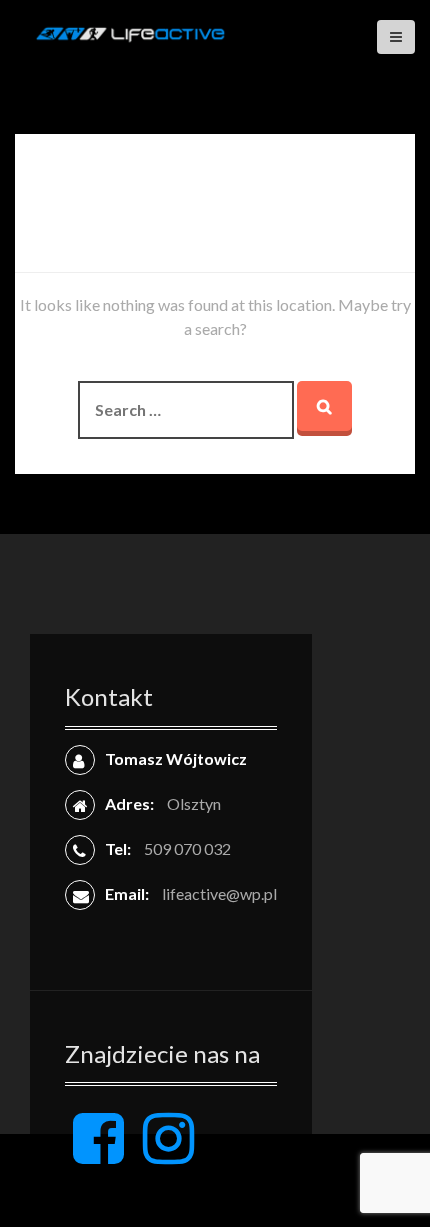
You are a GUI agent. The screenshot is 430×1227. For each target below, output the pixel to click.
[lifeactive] (130, 31)
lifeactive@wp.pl (219, 893)
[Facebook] (98, 1153)
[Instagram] (168, 1153)
